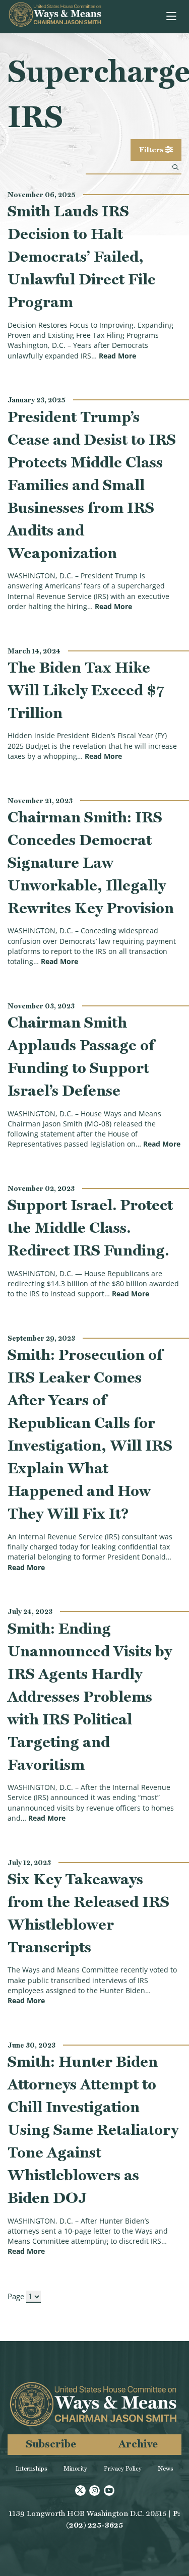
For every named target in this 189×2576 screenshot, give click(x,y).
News (166, 2469)
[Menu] (172, 17)
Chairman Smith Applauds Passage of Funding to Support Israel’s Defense (81, 1056)
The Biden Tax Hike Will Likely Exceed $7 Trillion (86, 690)
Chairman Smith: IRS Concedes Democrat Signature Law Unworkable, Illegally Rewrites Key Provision (91, 862)
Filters (152, 150)
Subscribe (51, 2444)
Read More (117, 356)
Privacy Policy (123, 2469)
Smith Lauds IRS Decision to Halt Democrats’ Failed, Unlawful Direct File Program (82, 256)
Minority (75, 2469)
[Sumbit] (175, 167)
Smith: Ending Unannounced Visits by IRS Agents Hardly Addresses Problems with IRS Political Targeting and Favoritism (90, 1696)
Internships (31, 2469)
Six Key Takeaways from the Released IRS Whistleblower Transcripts (88, 1913)
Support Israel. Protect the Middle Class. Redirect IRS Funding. (90, 1227)
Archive (138, 2444)
